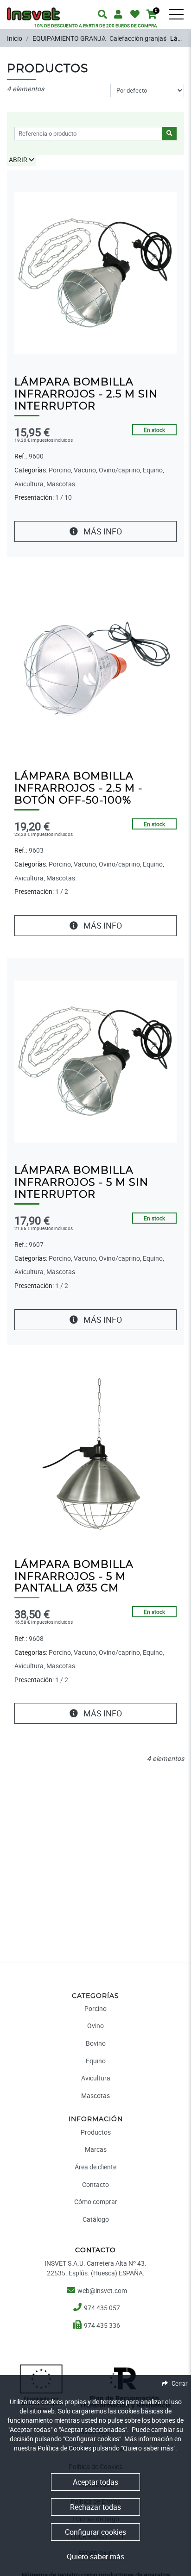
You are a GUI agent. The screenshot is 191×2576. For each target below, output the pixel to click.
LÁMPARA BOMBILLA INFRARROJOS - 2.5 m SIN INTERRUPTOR (86, 394)
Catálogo (96, 2219)
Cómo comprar (96, 2202)
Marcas (96, 2149)
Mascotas (95, 2095)
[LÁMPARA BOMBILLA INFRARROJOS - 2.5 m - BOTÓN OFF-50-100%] (95, 667)
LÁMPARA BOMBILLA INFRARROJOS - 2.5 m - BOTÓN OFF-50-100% (78, 789)
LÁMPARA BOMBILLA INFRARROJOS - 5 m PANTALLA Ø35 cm (74, 1577)
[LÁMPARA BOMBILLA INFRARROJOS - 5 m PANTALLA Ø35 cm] (95, 1454)
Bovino (96, 2043)
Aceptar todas (95, 2482)
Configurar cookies (95, 2532)
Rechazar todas (95, 2507)
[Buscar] (182, 21)
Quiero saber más (95, 2557)
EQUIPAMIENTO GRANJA (69, 38)
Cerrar (179, 2383)
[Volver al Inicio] (33, 9)
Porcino (95, 2008)
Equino (96, 2061)
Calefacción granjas (138, 38)
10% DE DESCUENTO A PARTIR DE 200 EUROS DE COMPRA (96, 25)
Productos (96, 2132)
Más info (102, 531)
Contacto (95, 2184)
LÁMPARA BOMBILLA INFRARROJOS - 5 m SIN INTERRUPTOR (81, 1183)
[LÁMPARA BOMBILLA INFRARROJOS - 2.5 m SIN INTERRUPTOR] (95, 273)
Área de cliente (95, 2167)
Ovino (95, 2026)
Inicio (15, 38)
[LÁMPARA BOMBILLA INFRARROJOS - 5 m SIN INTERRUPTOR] (95, 1061)
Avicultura (96, 2078)
